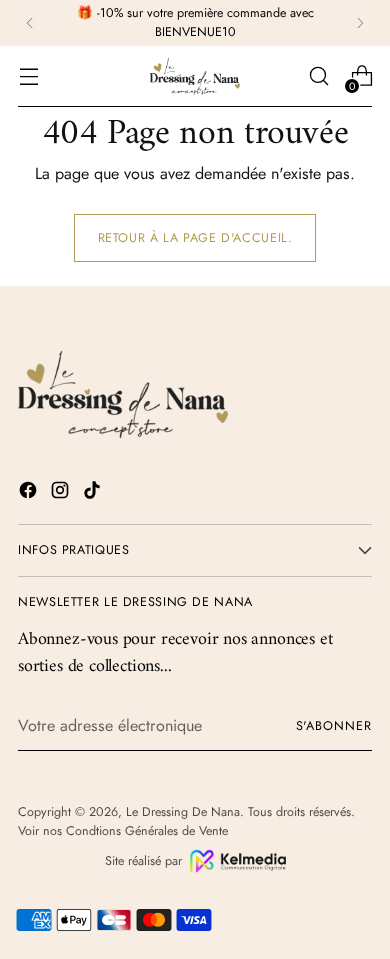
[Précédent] (30, 23)
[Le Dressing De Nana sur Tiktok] (94, 493)
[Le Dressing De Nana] (195, 76)
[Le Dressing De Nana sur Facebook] (30, 493)
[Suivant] (360, 23)
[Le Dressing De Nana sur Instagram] (62, 493)
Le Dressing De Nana (183, 812)
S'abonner (334, 726)
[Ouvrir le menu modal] (28, 76)
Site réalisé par (143, 861)
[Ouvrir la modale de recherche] (318, 76)
